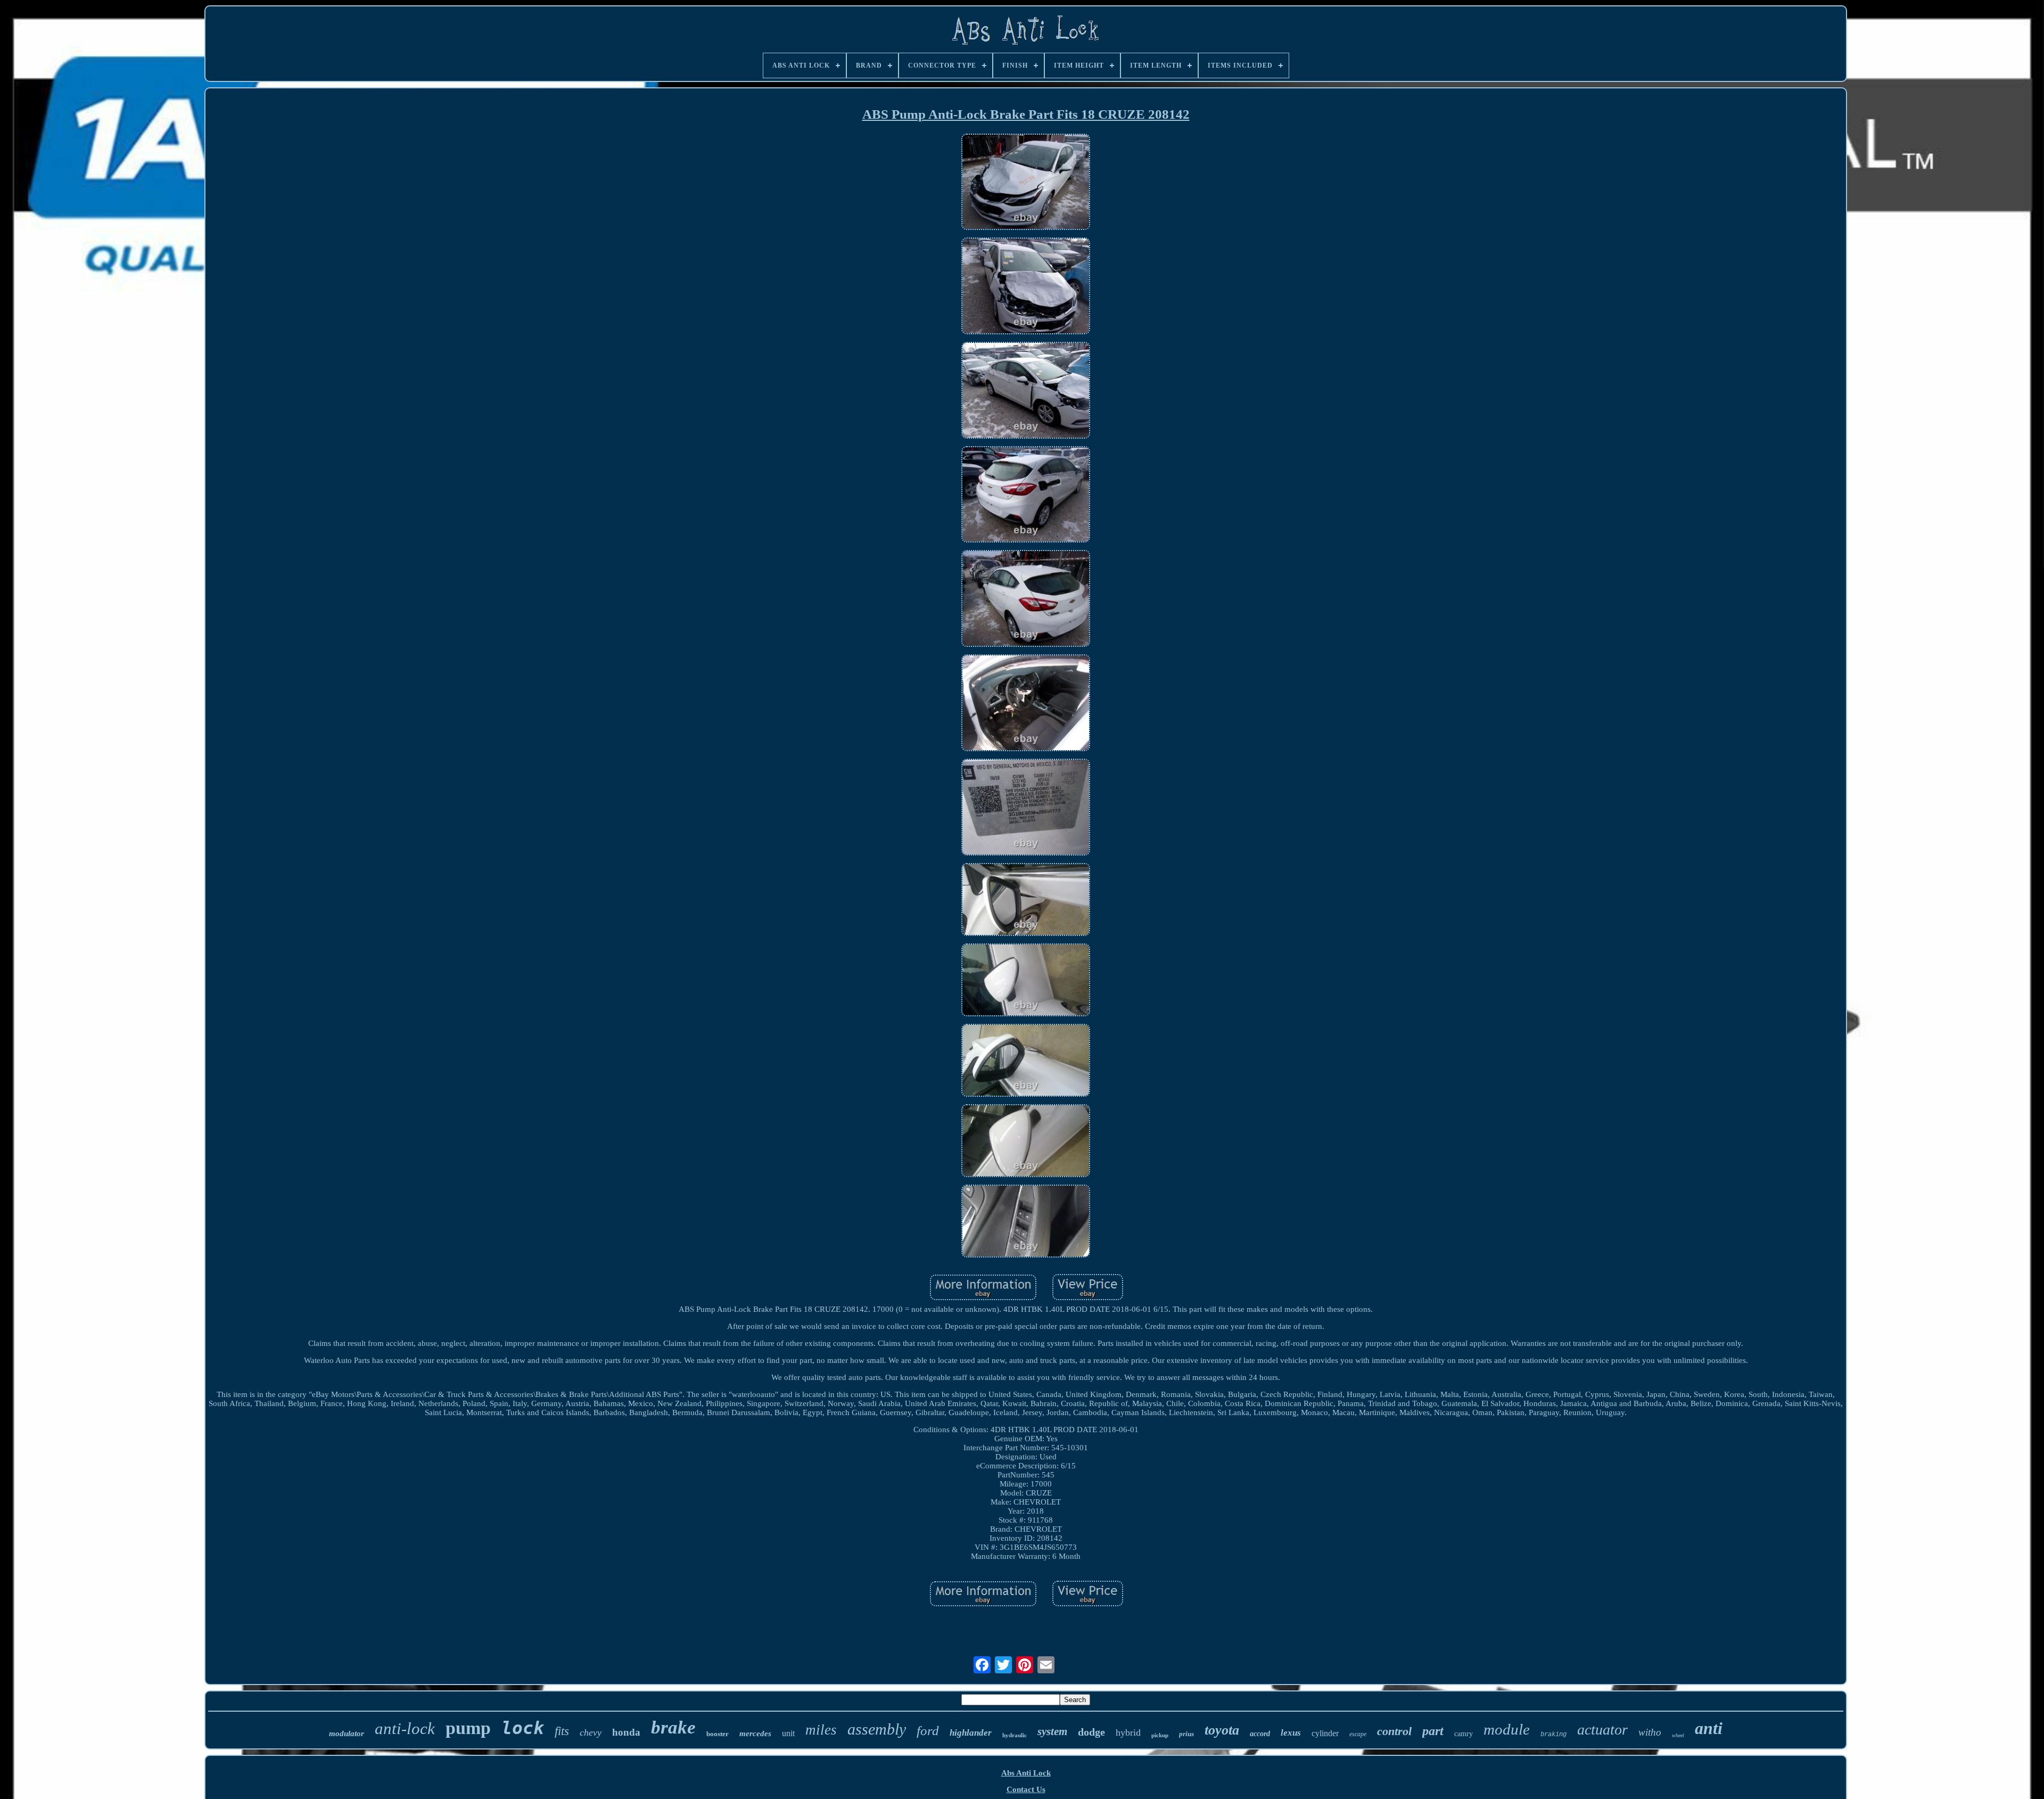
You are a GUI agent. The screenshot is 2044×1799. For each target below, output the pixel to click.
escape (1358, 1734)
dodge (1091, 1732)
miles (821, 1730)
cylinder (1325, 1733)
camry (1464, 1734)
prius (1186, 1734)
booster (718, 1734)
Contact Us (1026, 1789)
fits (562, 1731)
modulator (347, 1734)
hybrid (1128, 1732)
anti (1709, 1728)
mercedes (755, 1734)
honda (626, 1732)
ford (928, 1731)
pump (468, 1728)
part (1433, 1731)
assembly (877, 1729)
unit (788, 1733)
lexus (1291, 1733)
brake (673, 1727)
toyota (1222, 1730)
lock (523, 1728)
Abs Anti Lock (1026, 1773)
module (1507, 1729)
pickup (1160, 1735)
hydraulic (1015, 1735)
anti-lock (405, 1728)
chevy (591, 1732)
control (1394, 1731)
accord (1260, 1734)
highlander (971, 1733)
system (1052, 1731)
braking (1553, 1735)
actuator (1602, 1730)
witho (1650, 1732)
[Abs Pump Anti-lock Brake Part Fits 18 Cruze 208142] (1026, 183)
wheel (1678, 1735)
